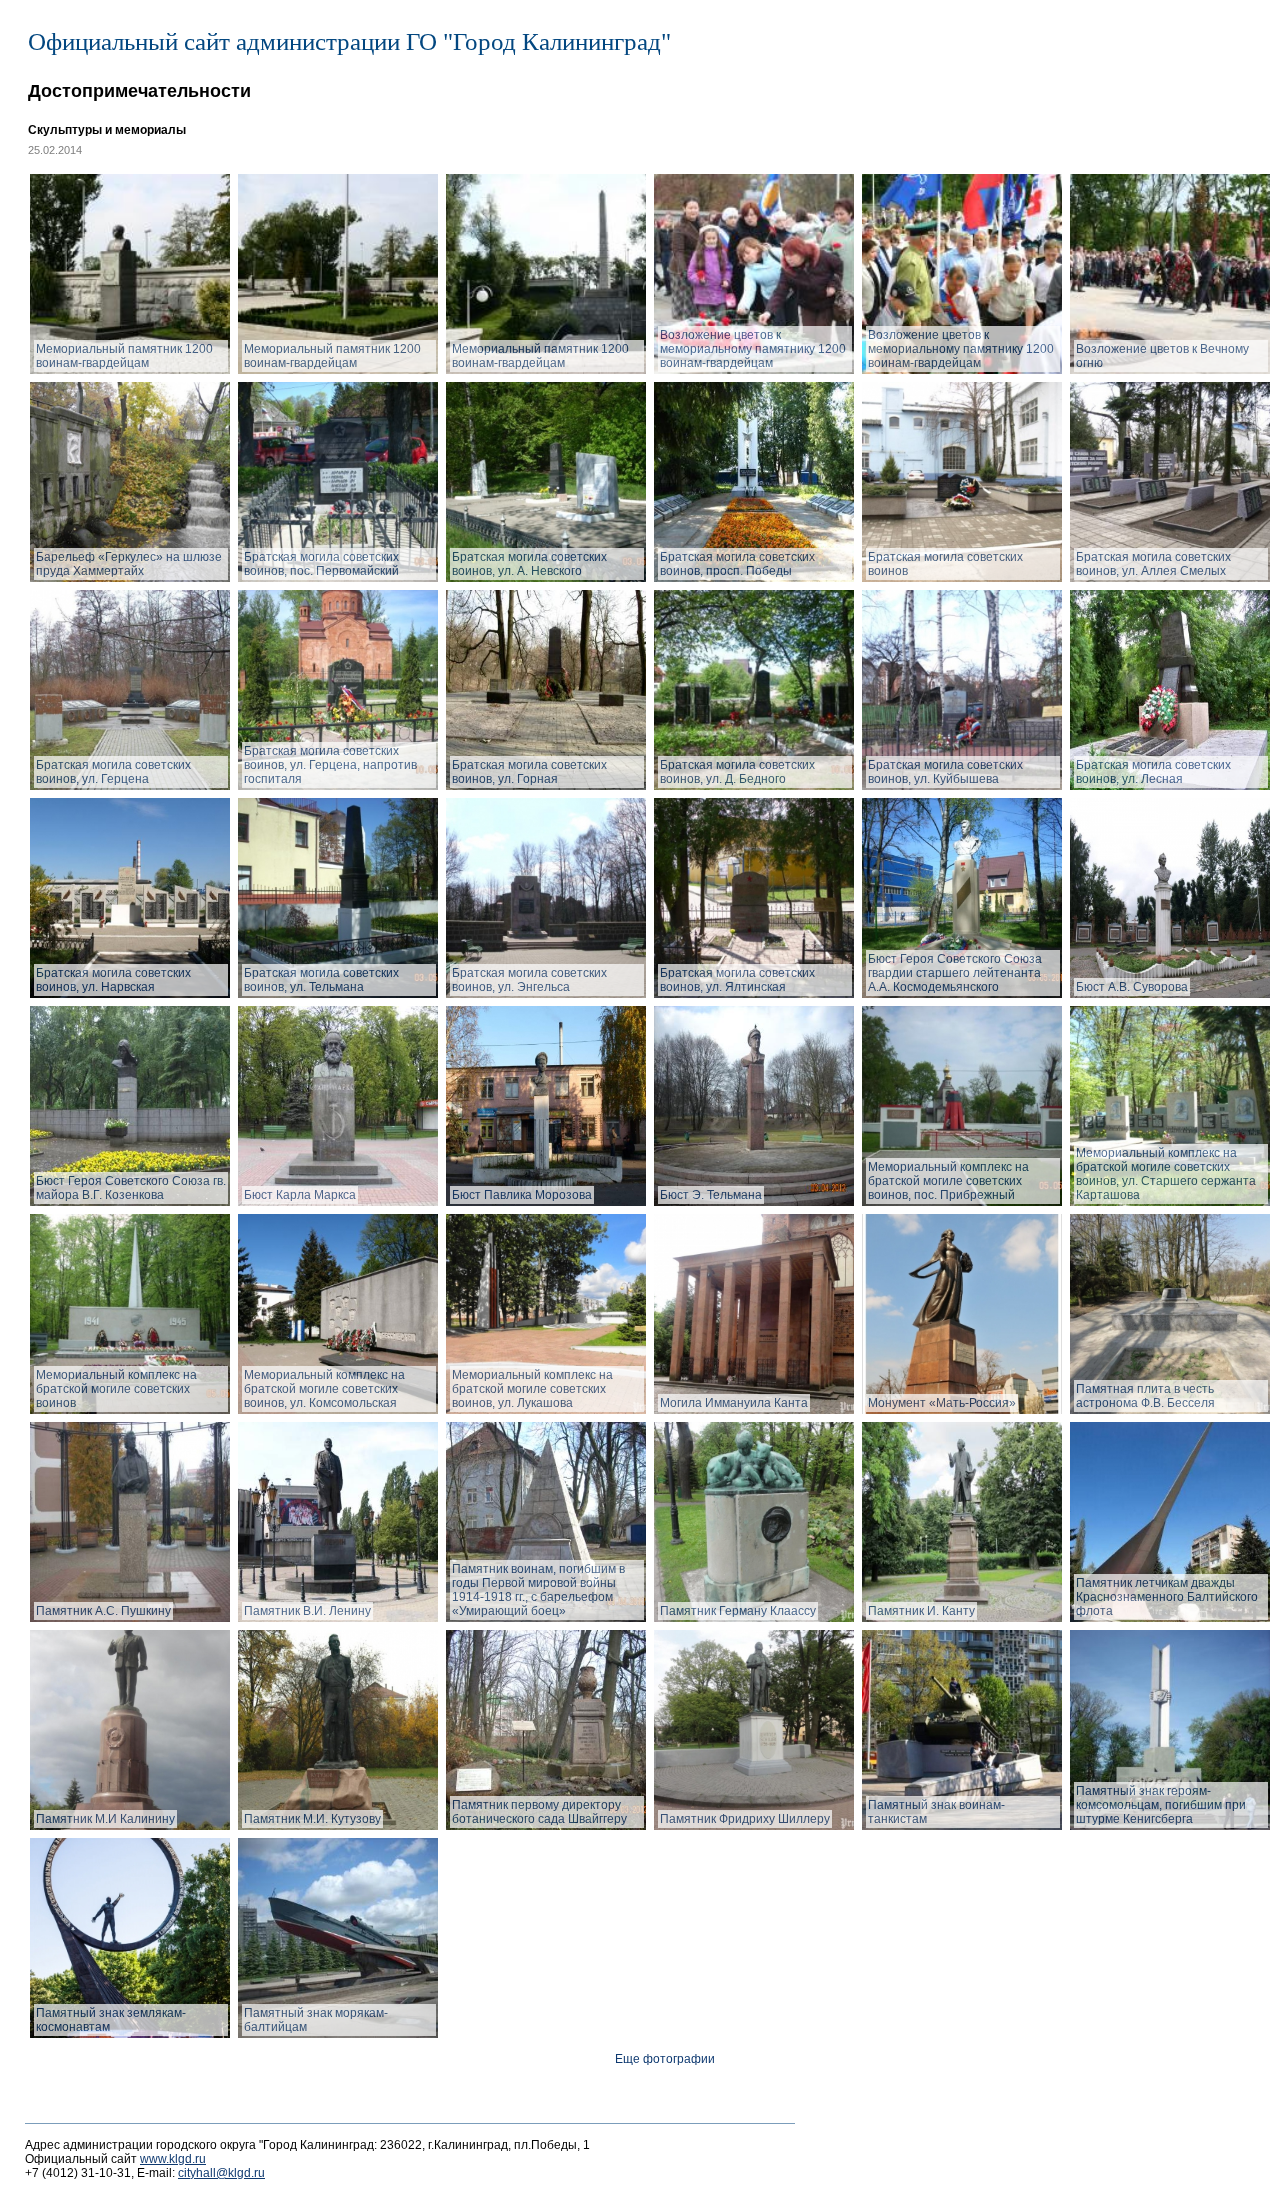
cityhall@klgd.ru (221, 2173)
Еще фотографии (665, 2059)
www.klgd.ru (173, 2159)
